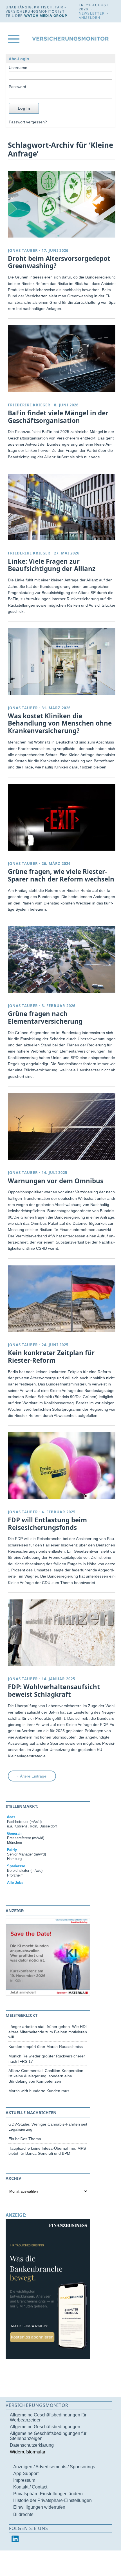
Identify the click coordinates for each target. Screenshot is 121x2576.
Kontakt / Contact (30, 2487)
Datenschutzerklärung (32, 2445)
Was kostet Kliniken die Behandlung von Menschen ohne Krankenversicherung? (60, 723)
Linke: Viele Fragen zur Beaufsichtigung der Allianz (52, 565)
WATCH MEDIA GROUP (46, 16)
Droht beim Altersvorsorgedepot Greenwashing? (59, 262)
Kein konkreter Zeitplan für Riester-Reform (51, 1357)
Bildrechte (23, 2514)
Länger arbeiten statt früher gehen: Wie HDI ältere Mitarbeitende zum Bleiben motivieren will (48, 2032)
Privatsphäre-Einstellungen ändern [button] (48, 2494)
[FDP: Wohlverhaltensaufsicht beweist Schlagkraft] (63, 1633)
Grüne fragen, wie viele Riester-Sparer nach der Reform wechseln (61, 875)
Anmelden (90, 18)
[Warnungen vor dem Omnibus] (63, 1126)
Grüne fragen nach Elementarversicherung (45, 1017)
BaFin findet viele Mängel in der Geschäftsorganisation (58, 417)
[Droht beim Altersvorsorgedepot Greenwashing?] (63, 204)
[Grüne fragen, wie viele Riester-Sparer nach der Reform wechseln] (63, 817)
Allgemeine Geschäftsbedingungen (45, 2427)
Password (17, 87)
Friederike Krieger (29, 405)
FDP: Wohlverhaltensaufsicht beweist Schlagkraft (54, 1691)
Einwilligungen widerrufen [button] (39, 2507)
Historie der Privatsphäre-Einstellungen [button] (52, 2500)
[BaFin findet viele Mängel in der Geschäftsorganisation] (63, 359)
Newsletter (92, 13)
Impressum (24, 2480)
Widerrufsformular (28, 2452)
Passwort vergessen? (28, 122)
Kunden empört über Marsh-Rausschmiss (46, 2046)
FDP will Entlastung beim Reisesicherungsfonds (47, 1524)
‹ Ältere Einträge (32, 1776)
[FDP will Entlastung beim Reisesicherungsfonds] (63, 1466)
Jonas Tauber (23, 250)
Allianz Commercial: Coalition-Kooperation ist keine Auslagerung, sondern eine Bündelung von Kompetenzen (46, 2076)
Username (18, 68)
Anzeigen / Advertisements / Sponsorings (54, 2467)
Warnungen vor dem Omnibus (56, 1181)
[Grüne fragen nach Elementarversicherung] (63, 959)
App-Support (26, 2473)
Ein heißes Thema (25, 2139)
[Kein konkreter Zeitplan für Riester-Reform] (63, 1299)
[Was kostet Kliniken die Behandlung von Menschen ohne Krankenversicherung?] (63, 661)
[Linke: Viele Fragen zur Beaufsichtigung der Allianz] (63, 507)
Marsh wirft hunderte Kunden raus (39, 2091)
